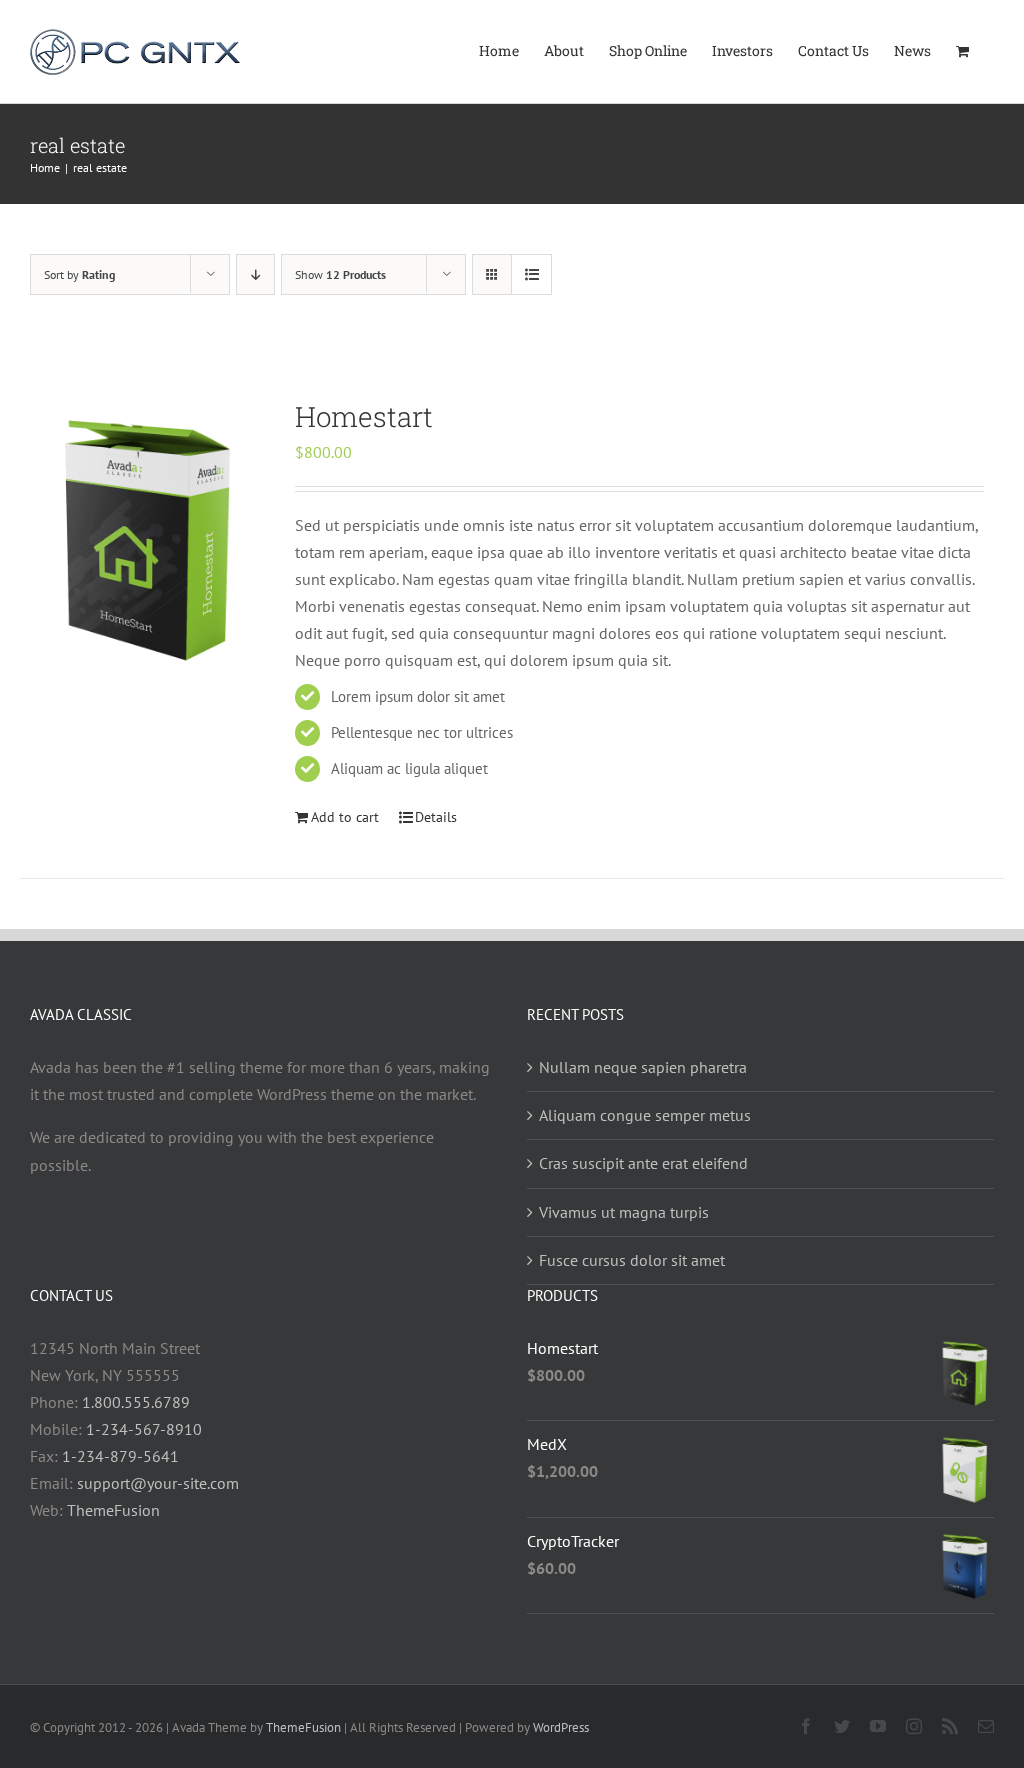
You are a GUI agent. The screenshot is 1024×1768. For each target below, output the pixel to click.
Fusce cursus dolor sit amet (632, 1260)
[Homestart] (148, 536)
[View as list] (531, 274)
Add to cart (345, 817)
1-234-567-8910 (144, 1429)
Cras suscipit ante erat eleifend (643, 1163)
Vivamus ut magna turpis (624, 1212)
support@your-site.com (158, 1483)
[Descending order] (255, 274)
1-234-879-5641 (120, 1456)
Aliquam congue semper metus (645, 1115)
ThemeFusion (113, 1510)
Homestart (364, 416)
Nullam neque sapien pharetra (643, 1067)
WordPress (561, 1727)
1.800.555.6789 (136, 1402)
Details (436, 817)
